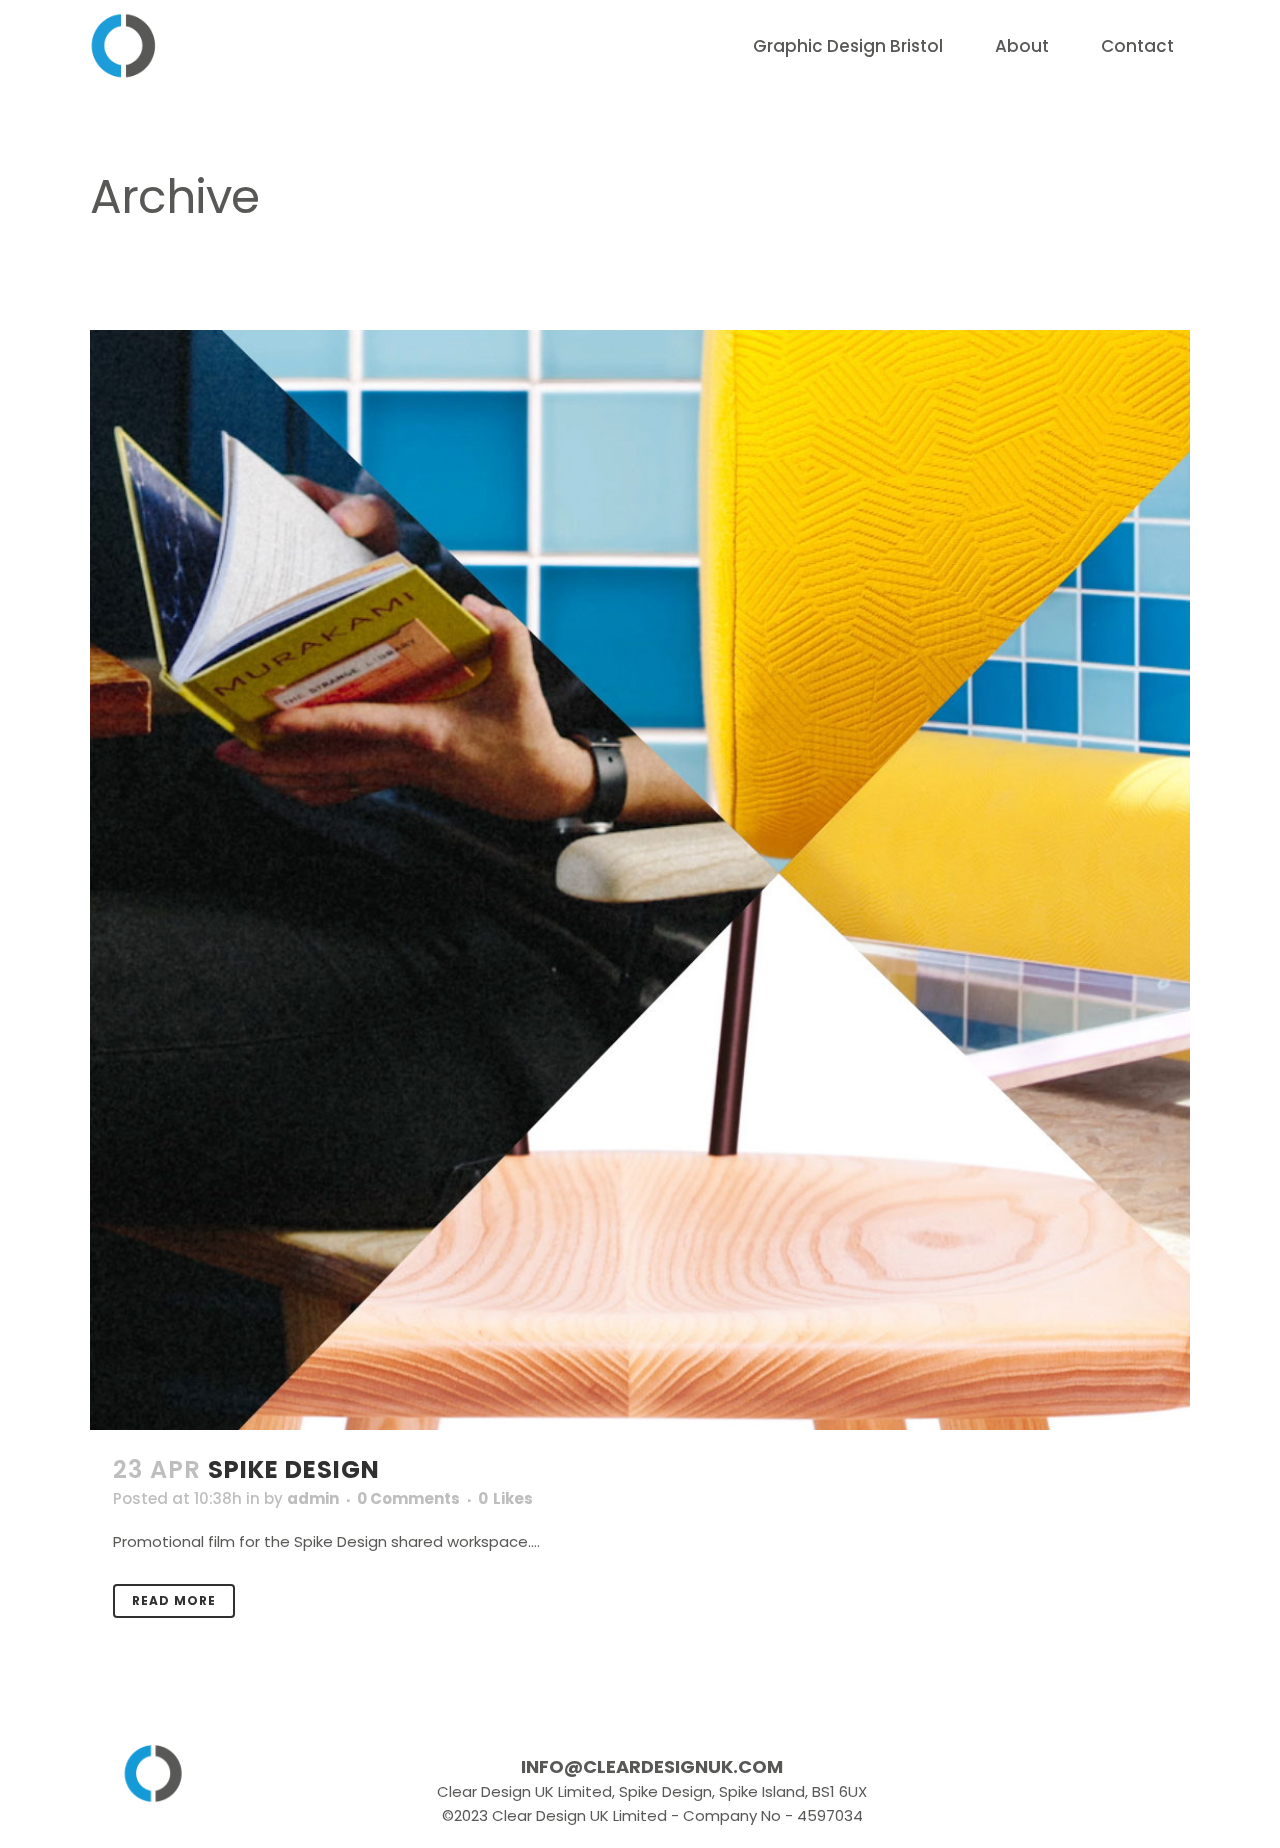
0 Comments (408, 1498)
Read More (174, 1600)
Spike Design (294, 1469)
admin (313, 1498)
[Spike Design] (640, 880)
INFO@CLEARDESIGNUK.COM (652, 1767)
